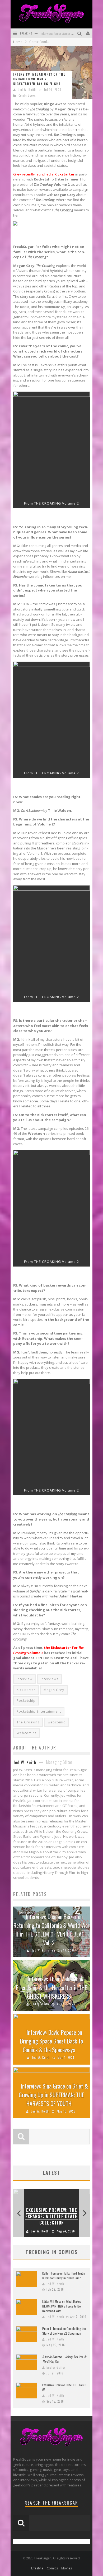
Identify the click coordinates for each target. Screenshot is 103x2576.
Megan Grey (54, 1690)
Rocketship (26, 1701)
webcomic (57, 1722)
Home (18, 42)
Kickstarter (26, 1690)
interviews (50, 1679)
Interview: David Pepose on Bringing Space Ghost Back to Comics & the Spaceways (51, 2041)
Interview (25, 1679)
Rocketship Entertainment (39, 1711)
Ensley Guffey (56, 2367)
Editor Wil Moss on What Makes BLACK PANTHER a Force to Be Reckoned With (62, 2306)
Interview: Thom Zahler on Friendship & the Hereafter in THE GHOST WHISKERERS (52, 1987)
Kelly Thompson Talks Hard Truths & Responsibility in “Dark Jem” (64, 2276)
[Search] (80, 33)
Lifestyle (37, 2568)
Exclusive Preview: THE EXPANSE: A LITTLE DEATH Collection (52, 2216)
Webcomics (27, 1733)
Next (85, 2213)
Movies (67, 2568)
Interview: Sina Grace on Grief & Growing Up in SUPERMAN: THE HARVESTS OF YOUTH (53, 2095)
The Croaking (28, 1722)
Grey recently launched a (44, 174)
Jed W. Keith (27, 90)
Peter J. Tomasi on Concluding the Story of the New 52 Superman (64, 2331)
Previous (18, 2213)
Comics (52, 2568)
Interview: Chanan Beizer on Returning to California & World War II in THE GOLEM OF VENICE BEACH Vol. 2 (51, 1930)
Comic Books (27, 95)
